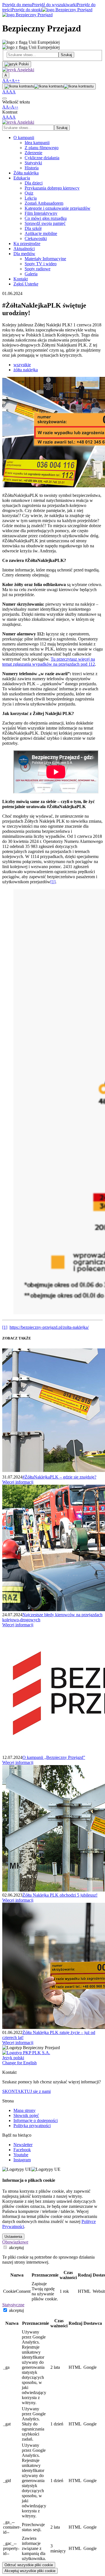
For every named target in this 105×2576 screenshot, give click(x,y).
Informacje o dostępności (36, 2120)
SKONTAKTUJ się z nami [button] (26, 2091)
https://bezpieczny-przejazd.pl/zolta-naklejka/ (49, 1327)
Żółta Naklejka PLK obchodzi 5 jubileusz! (60, 1895)
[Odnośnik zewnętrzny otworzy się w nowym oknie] (26, 2053)
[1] (53, 882)
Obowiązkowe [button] (15, 2242)
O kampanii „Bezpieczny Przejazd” (54, 1757)
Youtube (21, 2155)
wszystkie (22, 365)
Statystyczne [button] (13, 2305)
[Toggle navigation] (4, 98)
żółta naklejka (26, 370)
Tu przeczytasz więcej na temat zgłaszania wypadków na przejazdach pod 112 (49, 662)
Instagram (22, 2160)
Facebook (22, 2150)
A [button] (4, 81)
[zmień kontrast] (49, 86)
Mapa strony (25, 2110)
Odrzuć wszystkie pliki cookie (29, 2565)
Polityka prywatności (32, 2126)
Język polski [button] (13, 2058)
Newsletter (23, 2145)
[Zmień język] (17, 64)
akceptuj (16, 2248)
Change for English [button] (19, 2063)
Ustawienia (13, 2237)
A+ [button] (9, 81)
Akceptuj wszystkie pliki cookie (30, 2571)
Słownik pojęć (26, 2115)
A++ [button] (16, 81)
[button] (18, 70)
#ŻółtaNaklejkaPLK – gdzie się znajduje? (59, 1477)
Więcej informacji (18, 1482)
